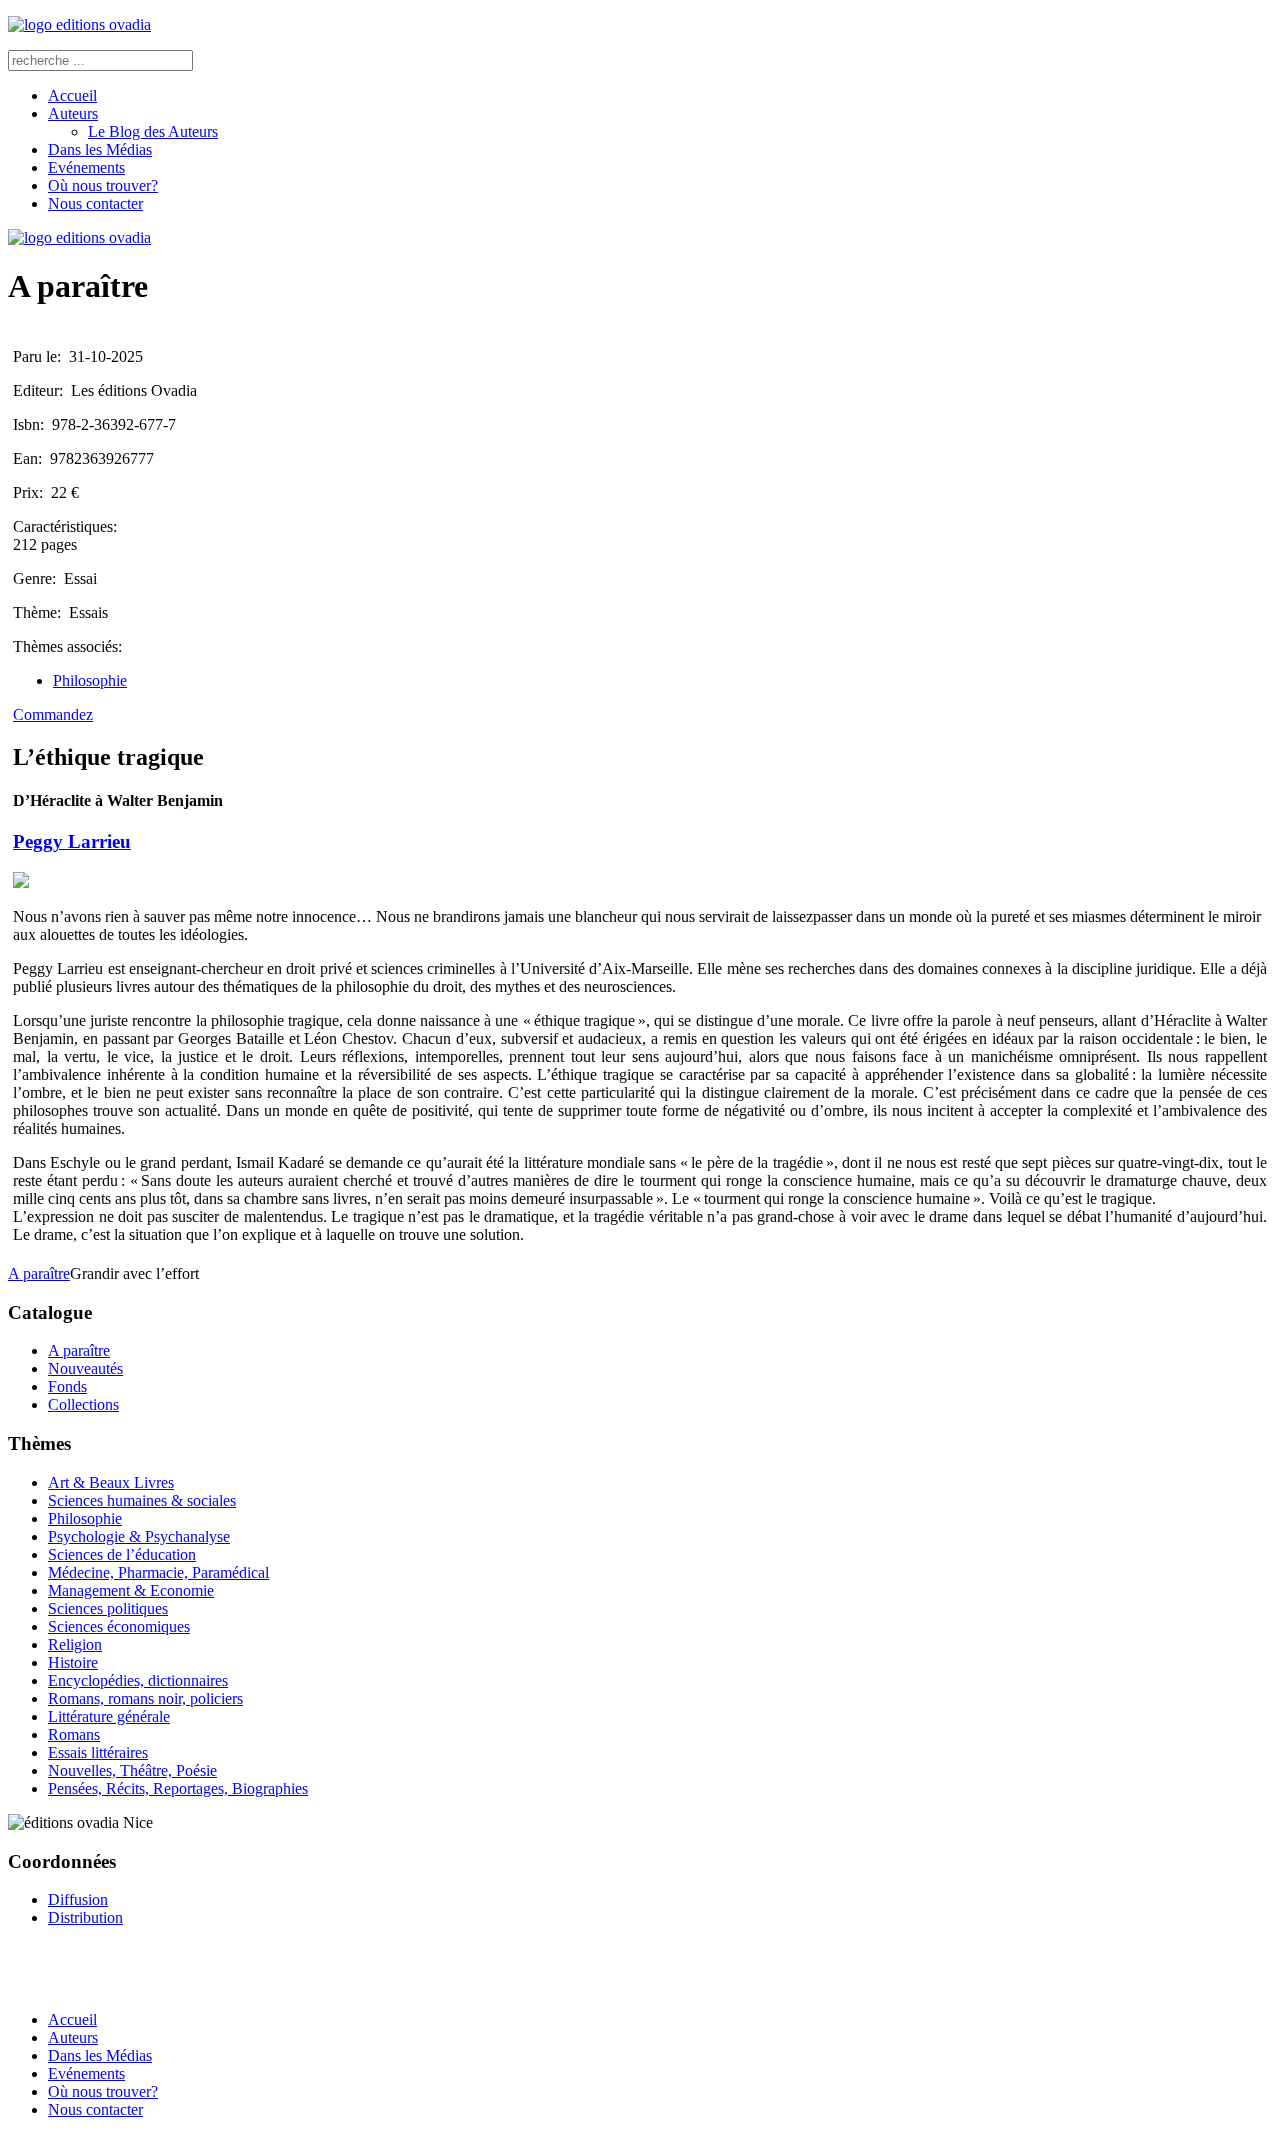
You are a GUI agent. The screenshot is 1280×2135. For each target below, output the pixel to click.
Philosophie (90, 680)
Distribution (85, 1917)
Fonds (67, 1386)
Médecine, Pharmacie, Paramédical (158, 1572)
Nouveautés (85, 1368)
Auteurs (73, 113)
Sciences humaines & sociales (142, 1500)
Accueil (72, 95)
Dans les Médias (100, 149)
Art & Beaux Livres (111, 1482)
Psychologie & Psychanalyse (139, 1536)
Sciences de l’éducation (122, 1554)
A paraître (39, 1273)
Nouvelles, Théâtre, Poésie (132, 1770)
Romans (74, 1734)
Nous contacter (95, 203)
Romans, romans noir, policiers (145, 1698)
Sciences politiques (108, 1608)
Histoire (73, 1662)
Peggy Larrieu (72, 841)
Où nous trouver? (103, 185)
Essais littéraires (98, 1752)
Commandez (53, 714)
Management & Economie (131, 1590)
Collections (83, 1404)
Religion (75, 1644)
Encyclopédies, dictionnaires (138, 1680)
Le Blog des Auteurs (153, 131)
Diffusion (78, 1899)
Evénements (86, 167)
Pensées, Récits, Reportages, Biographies (178, 1788)
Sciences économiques (119, 1626)
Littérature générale (109, 1716)
